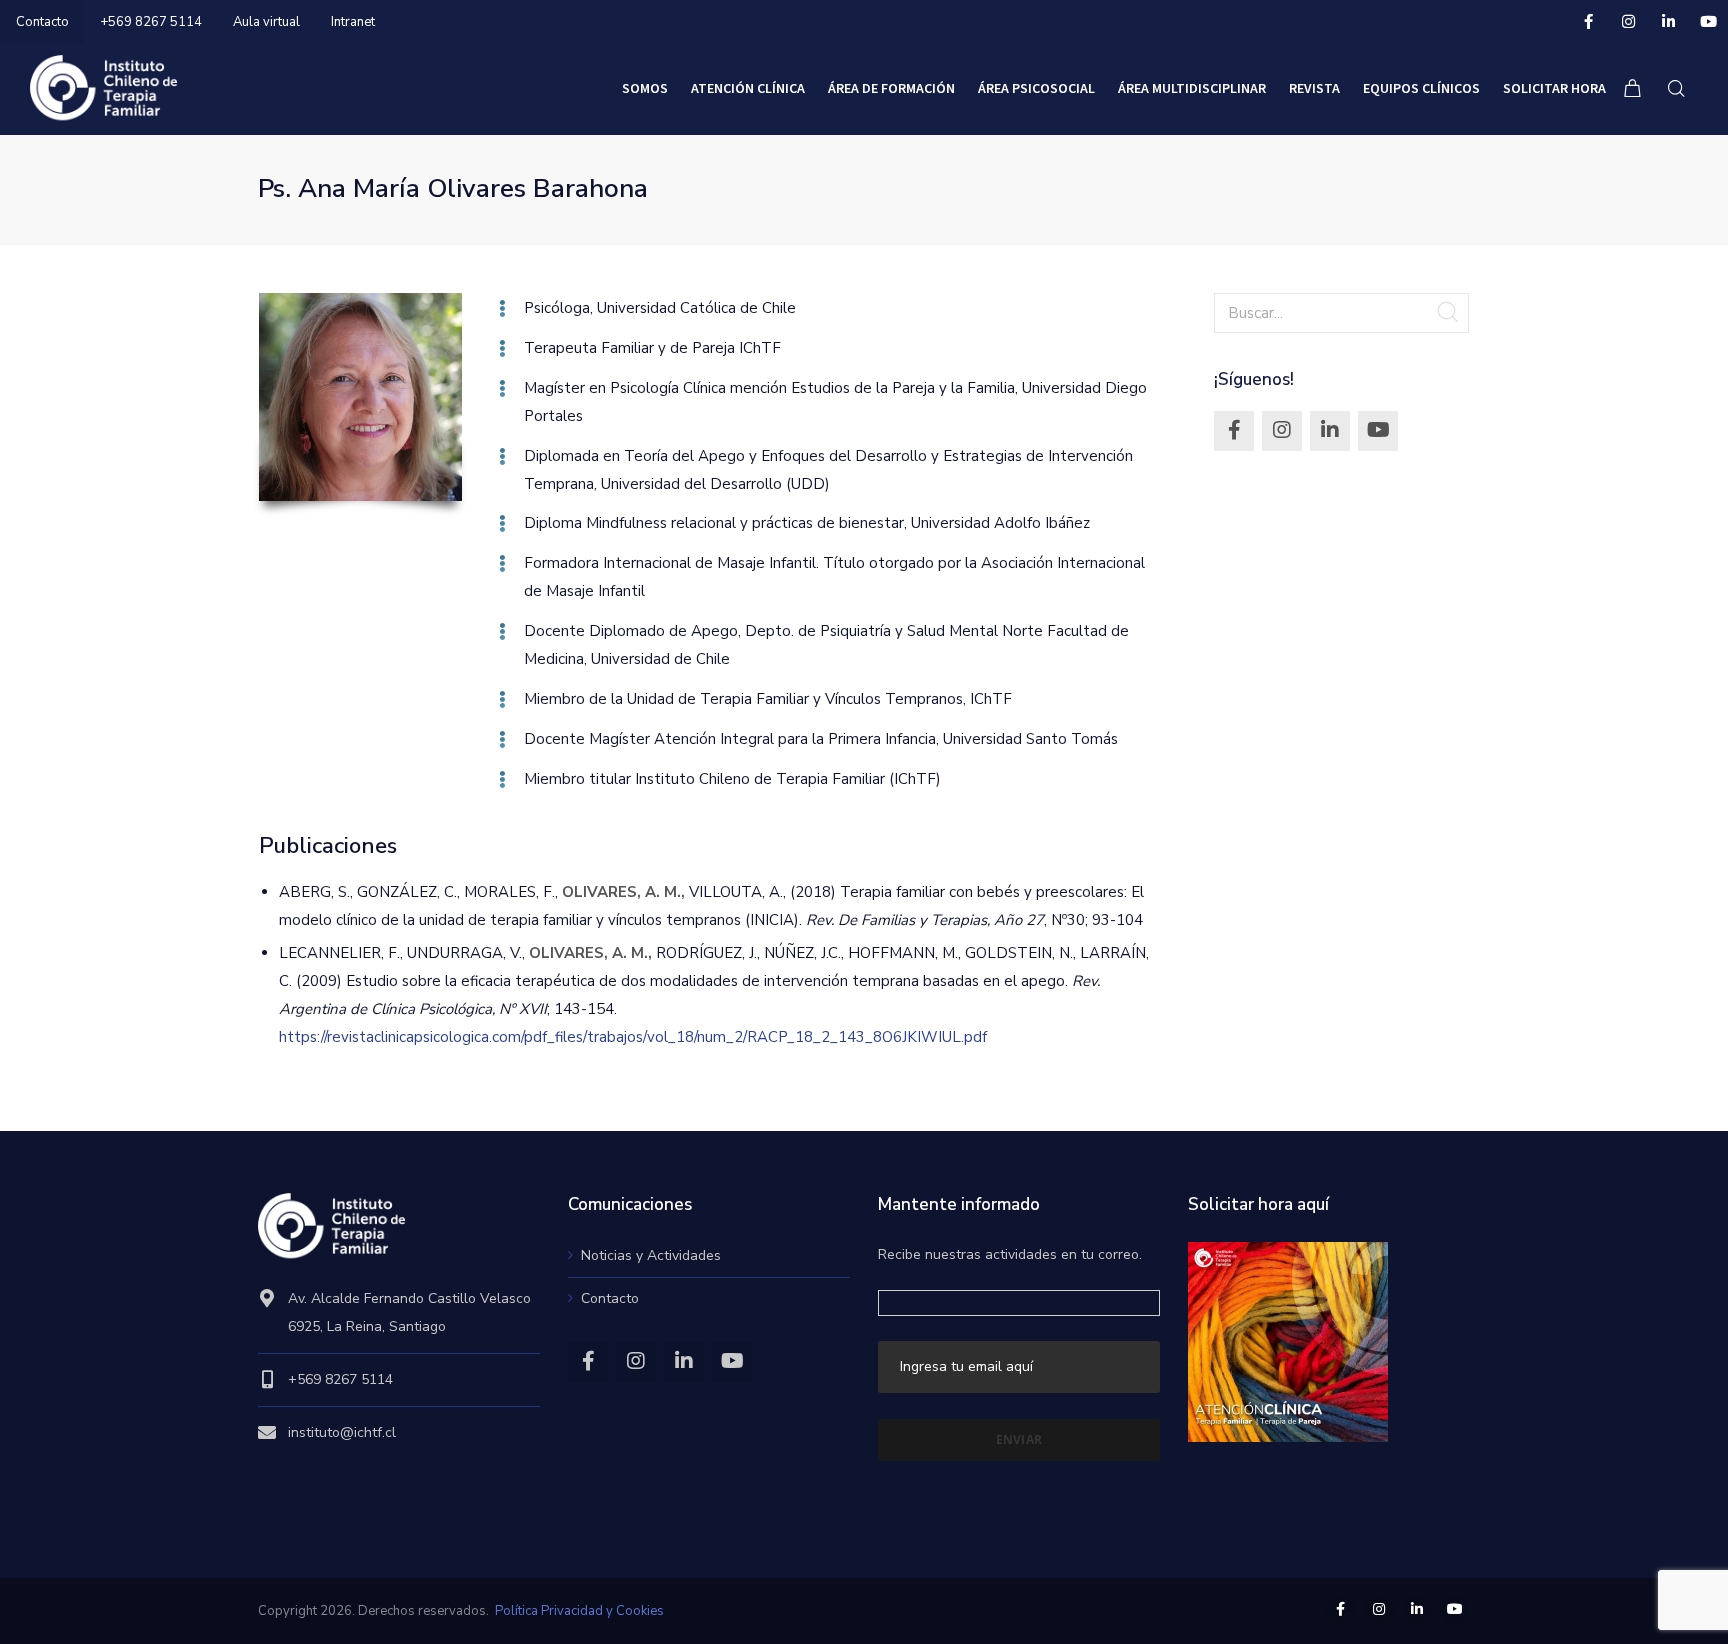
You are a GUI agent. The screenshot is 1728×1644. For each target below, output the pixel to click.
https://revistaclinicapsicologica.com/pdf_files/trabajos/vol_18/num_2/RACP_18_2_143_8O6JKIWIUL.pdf (633, 1037)
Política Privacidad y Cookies (579, 1611)
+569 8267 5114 (151, 22)
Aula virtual (266, 22)
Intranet (353, 22)
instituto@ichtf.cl (342, 1432)
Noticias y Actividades (651, 1255)
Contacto (42, 22)
